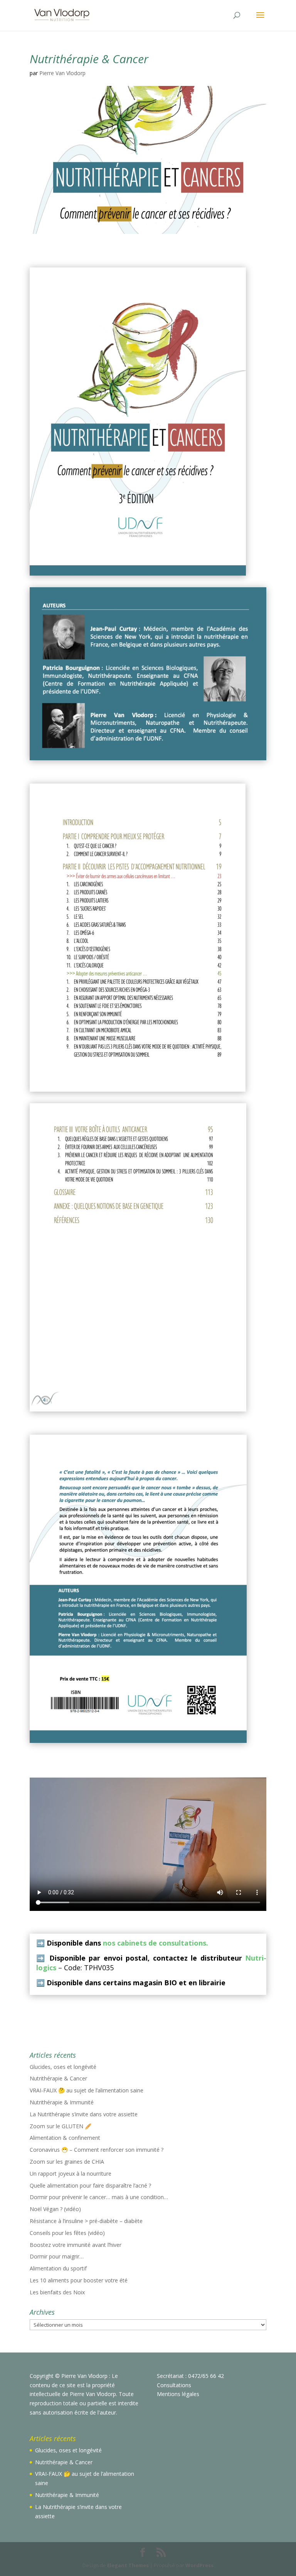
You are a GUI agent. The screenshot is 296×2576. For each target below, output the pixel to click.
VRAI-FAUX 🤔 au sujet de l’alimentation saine (87, 2090)
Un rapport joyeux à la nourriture (71, 2174)
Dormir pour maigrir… (57, 2256)
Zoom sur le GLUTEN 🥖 (61, 2126)
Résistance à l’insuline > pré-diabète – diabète (86, 2221)
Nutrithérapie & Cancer (58, 2078)
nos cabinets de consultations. (156, 1943)
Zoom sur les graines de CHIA (67, 2162)
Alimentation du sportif (58, 2268)
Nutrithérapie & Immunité (62, 2102)
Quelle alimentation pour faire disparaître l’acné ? (90, 2185)
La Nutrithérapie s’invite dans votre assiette (84, 2114)
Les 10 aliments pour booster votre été (79, 2280)
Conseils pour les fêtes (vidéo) (67, 2233)
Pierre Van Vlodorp (62, 73)
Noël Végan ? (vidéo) (55, 2209)
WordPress (199, 2565)
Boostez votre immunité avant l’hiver (76, 2245)
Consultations (174, 2385)
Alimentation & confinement (65, 2138)
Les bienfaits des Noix (57, 2292)
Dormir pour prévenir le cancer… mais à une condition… (99, 2197)
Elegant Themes (128, 2565)
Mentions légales (178, 2394)
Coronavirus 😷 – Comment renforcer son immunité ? (97, 2150)
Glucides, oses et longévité (63, 2067)
